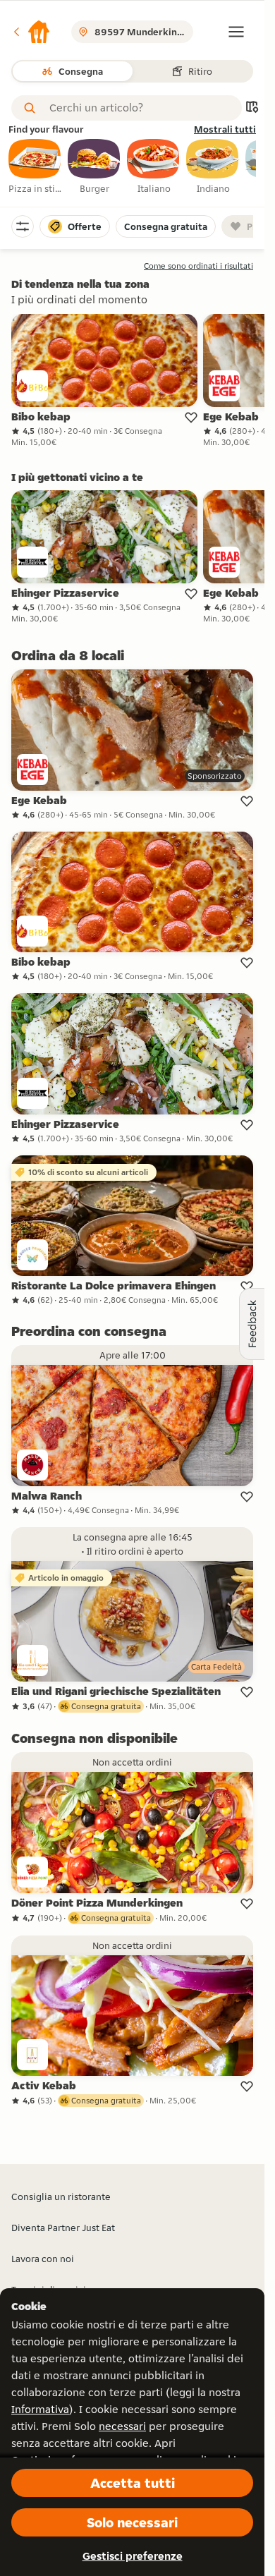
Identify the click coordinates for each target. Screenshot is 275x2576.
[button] (31, 32)
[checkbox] (35, 167)
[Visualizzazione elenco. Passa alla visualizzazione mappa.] (252, 108)
